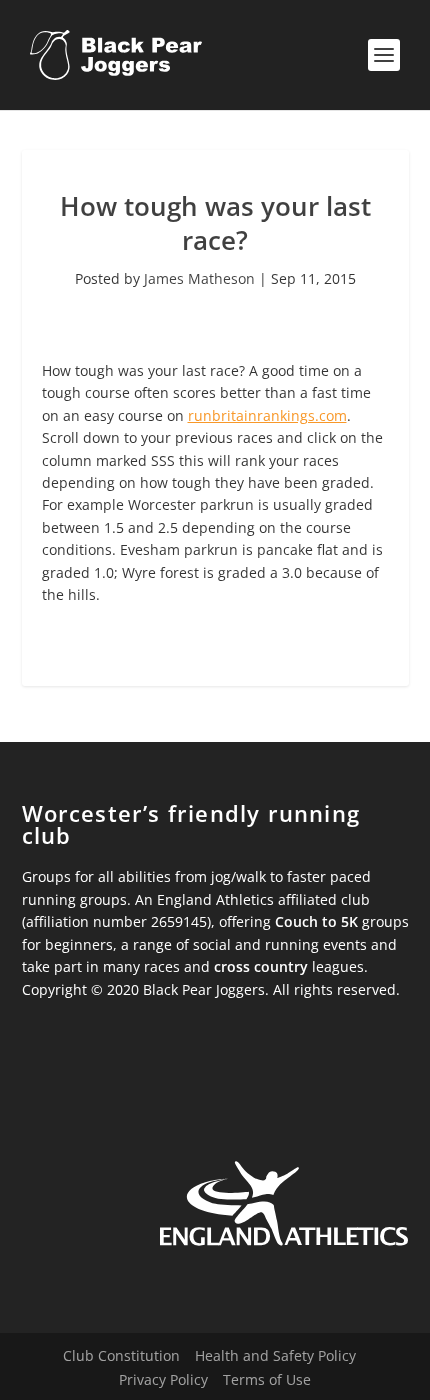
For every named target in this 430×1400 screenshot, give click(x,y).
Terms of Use (267, 1379)
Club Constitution (121, 1355)
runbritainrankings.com (267, 415)
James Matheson (199, 278)
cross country (261, 966)
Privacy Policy (163, 1379)
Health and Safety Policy (275, 1355)
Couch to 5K (316, 921)
